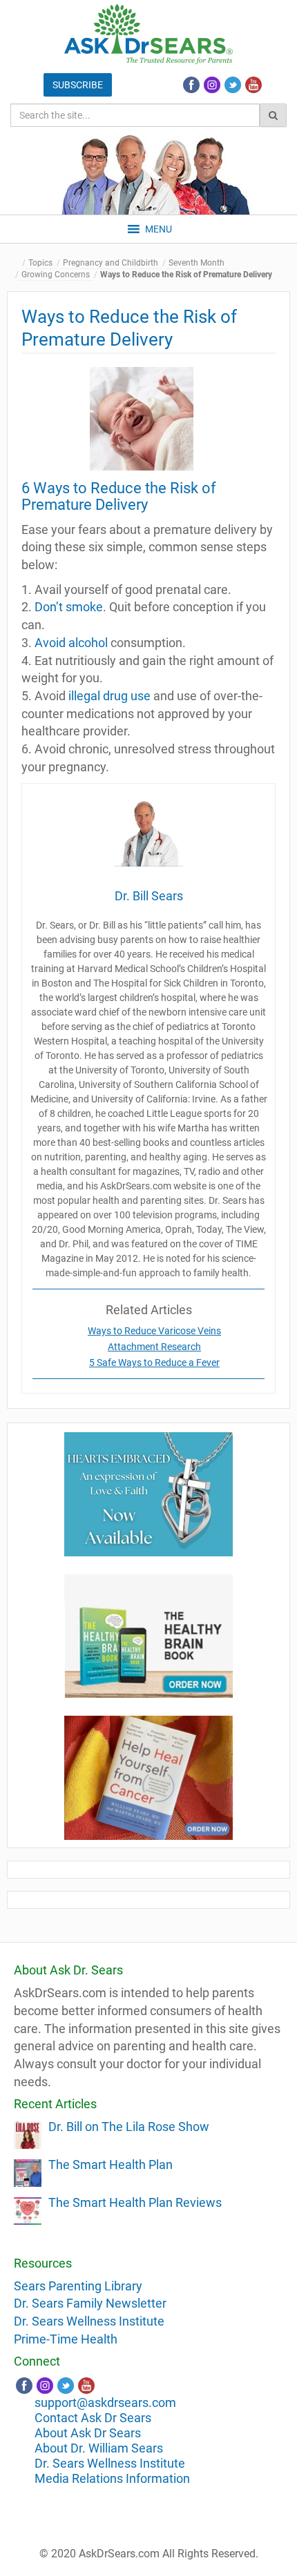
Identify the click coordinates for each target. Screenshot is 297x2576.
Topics (40, 263)
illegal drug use (109, 696)
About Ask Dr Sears (88, 2433)
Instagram (212, 85)
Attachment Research (154, 1347)
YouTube (253, 85)
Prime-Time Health (66, 2339)
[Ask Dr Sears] (148, 34)
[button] (159, 229)
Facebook (191, 85)
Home (17, 263)
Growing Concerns (56, 275)
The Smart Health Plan (111, 2164)
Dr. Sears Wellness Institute (89, 2321)
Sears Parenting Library (78, 2286)
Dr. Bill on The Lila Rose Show (129, 2127)
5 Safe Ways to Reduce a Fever (154, 1363)
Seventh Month (197, 263)
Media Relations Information (112, 2478)
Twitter (233, 85)
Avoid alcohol (71, 643)
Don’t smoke (69, 607)
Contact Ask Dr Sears (93, 2418)
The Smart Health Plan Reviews (135, 2202)
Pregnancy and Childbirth (111, 263)
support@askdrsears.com (105, 2402)
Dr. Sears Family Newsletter (90, 2303)
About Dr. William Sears (99, 2448)
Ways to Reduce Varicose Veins (154, 1331)
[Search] (273, 115)
